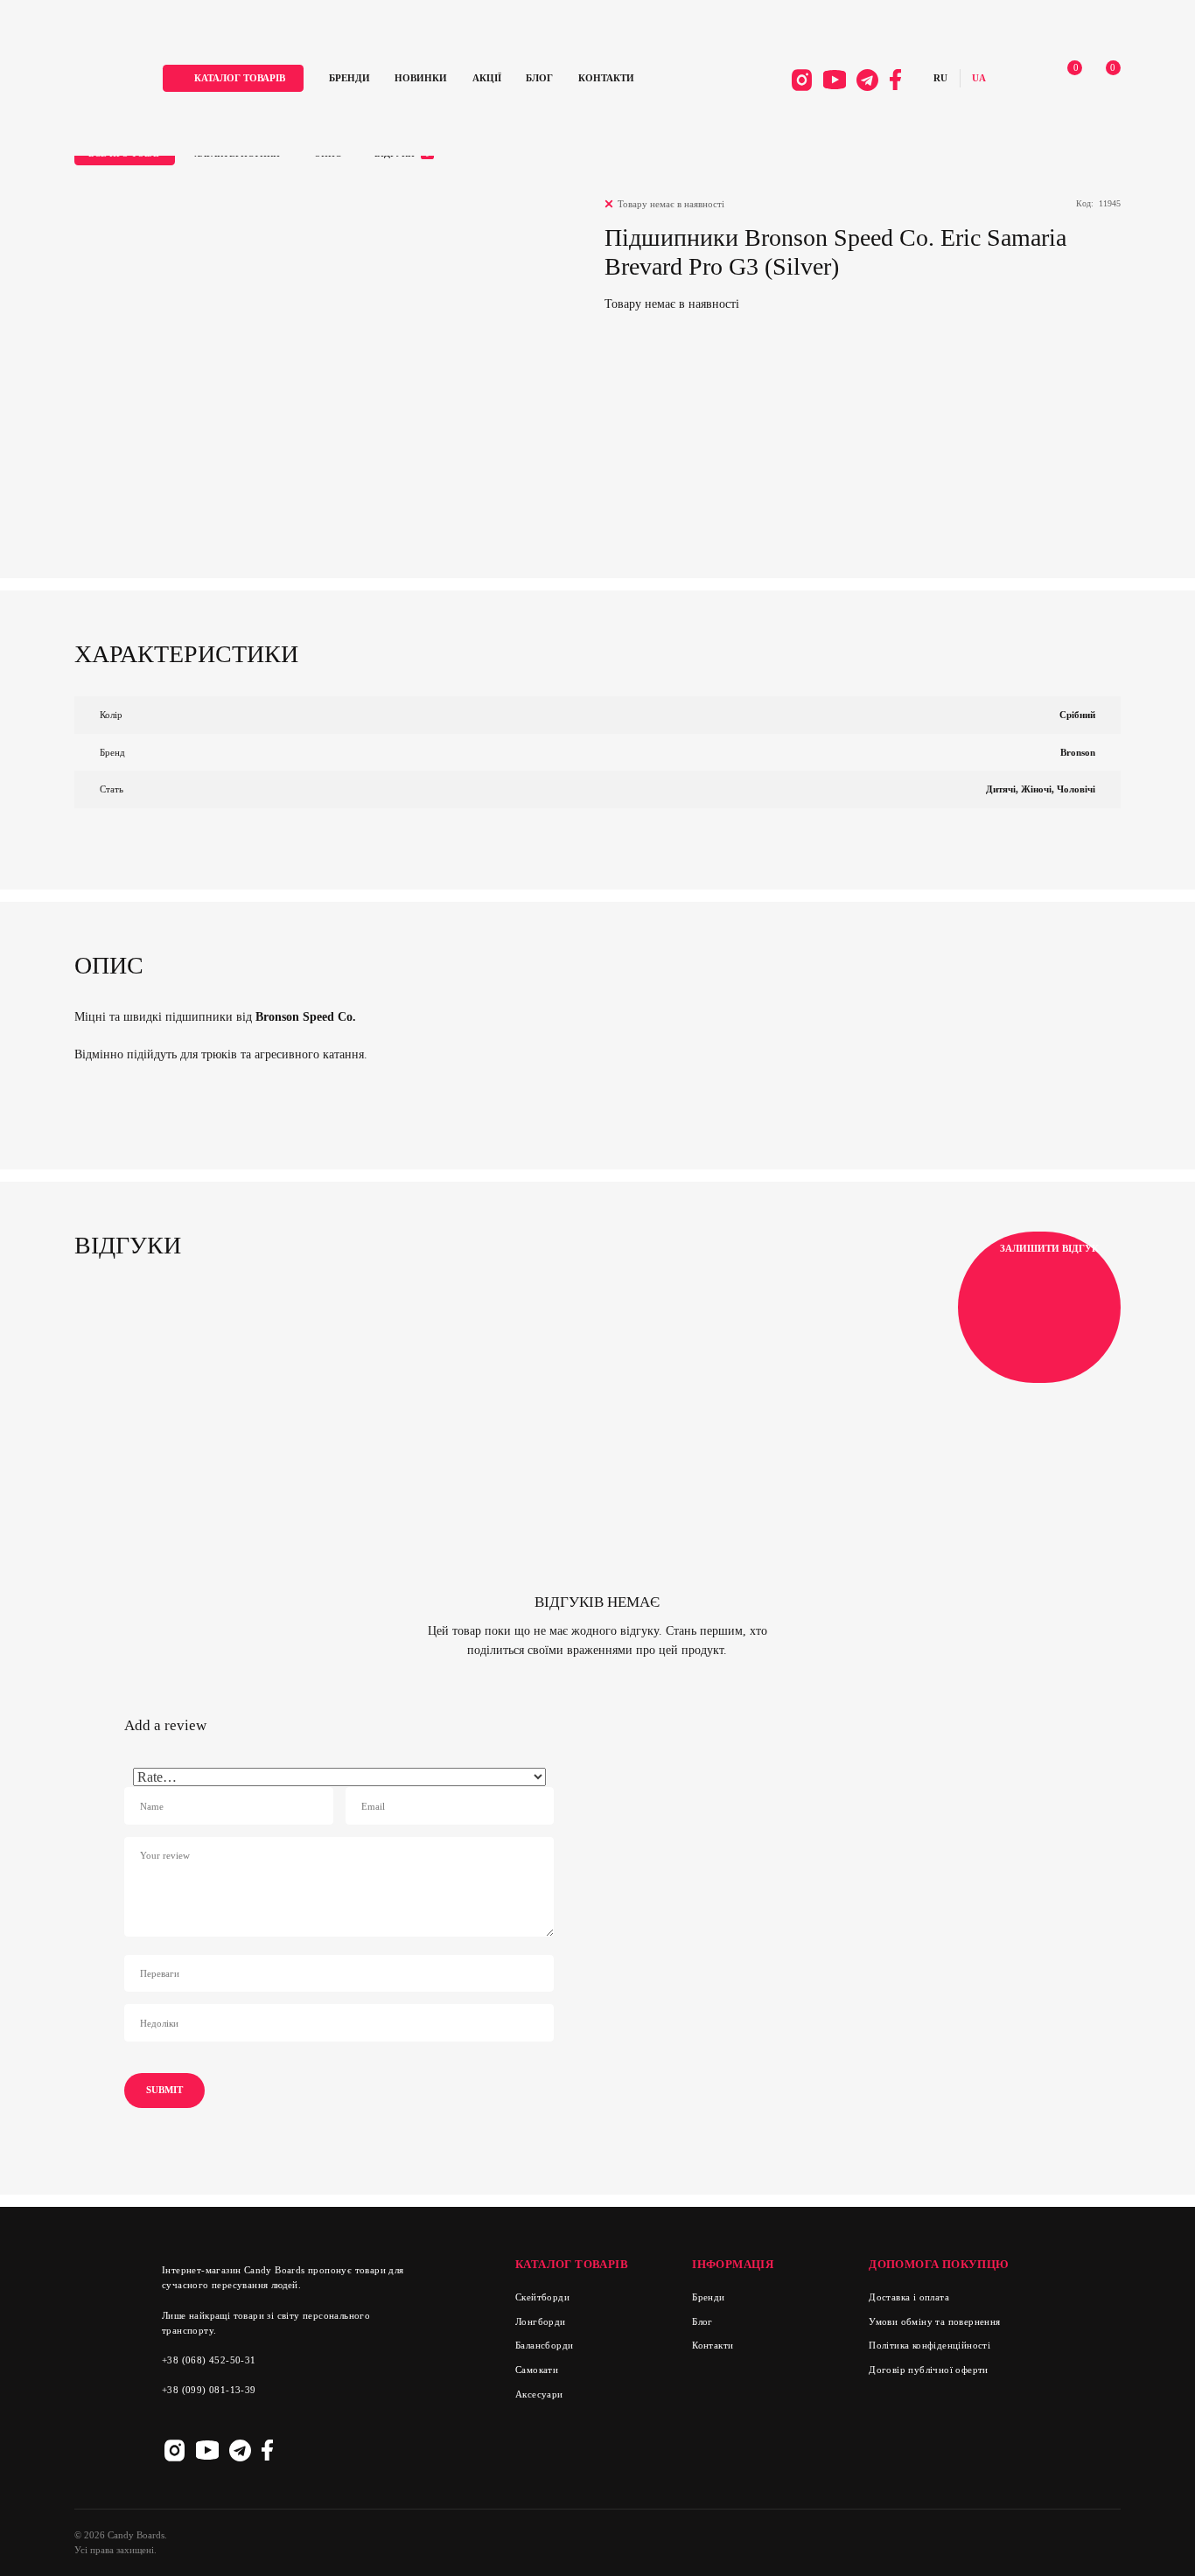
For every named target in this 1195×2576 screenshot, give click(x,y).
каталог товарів (240, 78)
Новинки (421, 78)
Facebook (895, 80)
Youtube (835, 80)
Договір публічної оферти (929, 2370)
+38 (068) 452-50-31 (209, 2360)
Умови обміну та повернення (934, 2321)
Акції (487, 78)
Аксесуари (539, 2394)
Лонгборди (541, 2321)
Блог (539, 78)
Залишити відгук (1049, 1248)
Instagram (802, 80)
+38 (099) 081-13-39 (209, 2390)
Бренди (349, 78)
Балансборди (544, 2345)
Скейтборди (542, 2297)
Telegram (868, 80)
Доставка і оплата (909, 2297)
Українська (979, 78)
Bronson (1078, 752)
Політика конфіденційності (929, 2345)
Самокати (537, 2370)
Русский (940, 78)
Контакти (606, 78)
